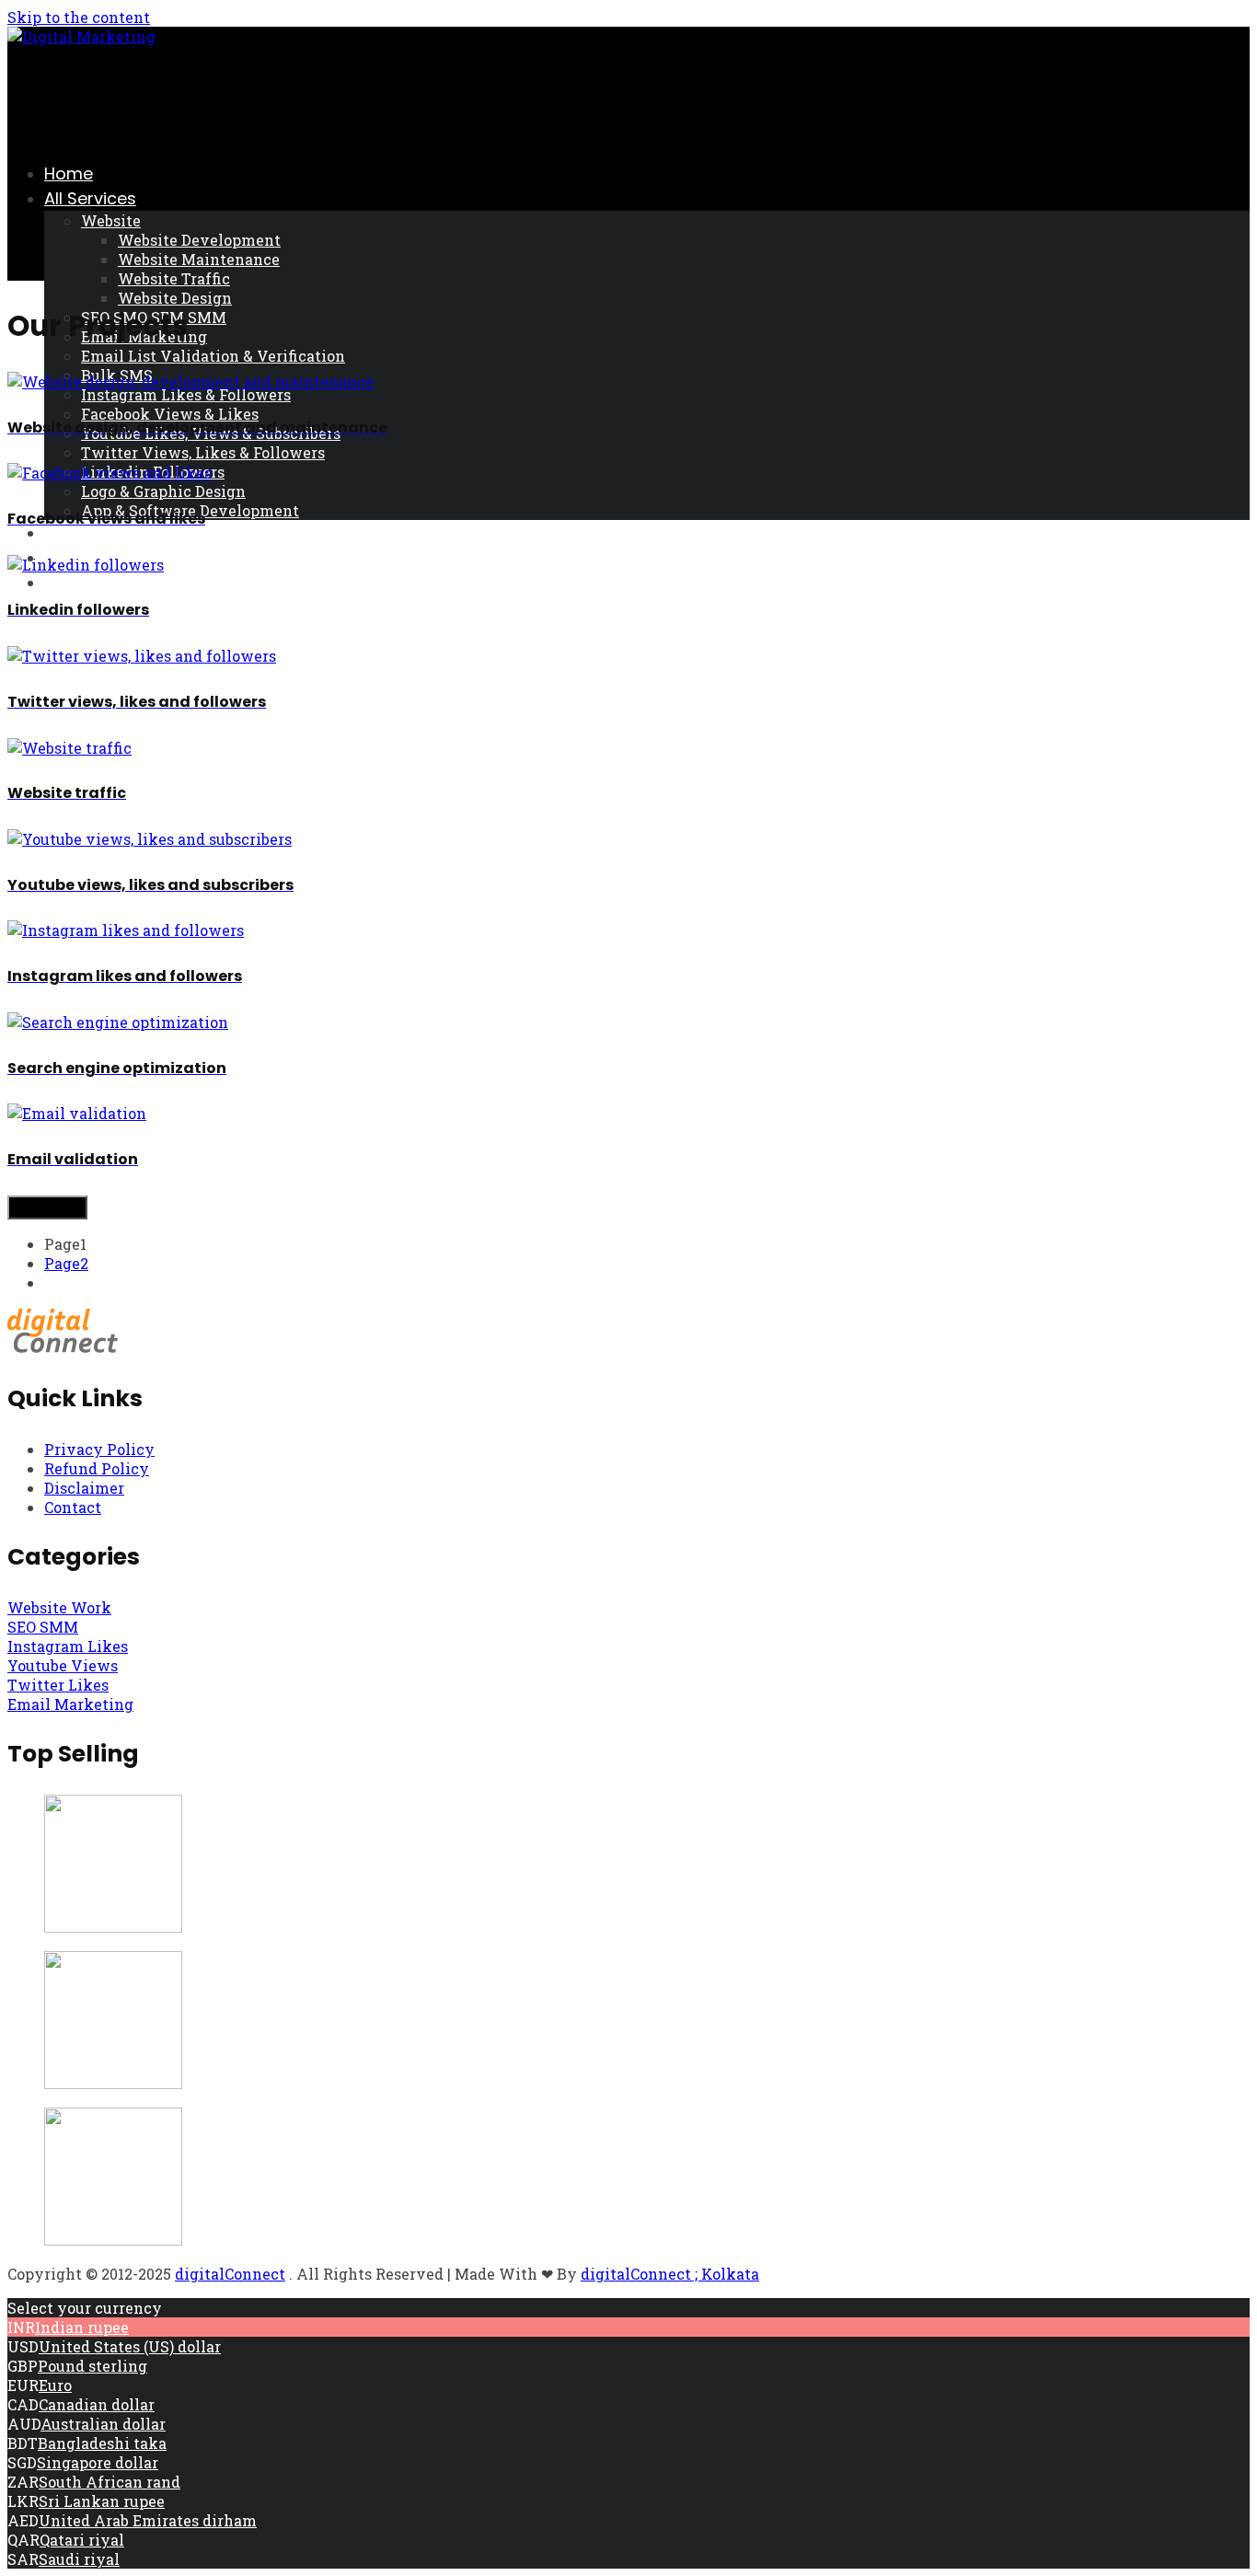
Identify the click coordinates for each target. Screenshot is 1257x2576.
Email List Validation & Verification (213, 356)
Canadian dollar (97, 2404)
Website (111, 220)
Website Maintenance (199, 259)
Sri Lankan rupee (102, 2501)
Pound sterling (92, 2366)
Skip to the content (79, 17)
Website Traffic (174, 278)
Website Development (199, 240)
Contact (73, 1507)
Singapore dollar (98, 2462)
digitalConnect (230, 2274)
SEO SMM (43, 1627)
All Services (90, 198)
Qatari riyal (82, 2540)
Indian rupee (82, 2327)
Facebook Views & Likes (170, 414)
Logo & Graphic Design (163, 491)
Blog (62, 582)
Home (69, 173)
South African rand (110, 2482)
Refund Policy (97, 1468)
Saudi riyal (79, 2559)
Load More (47, 1207)
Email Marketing (70, 1704)
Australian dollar (103, 2424)
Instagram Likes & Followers (186, 394)
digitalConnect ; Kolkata (670, 2274)
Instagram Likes (68, 1646)
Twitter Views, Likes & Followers (203, 452)
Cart (63, 532)
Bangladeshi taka (102, 2443)
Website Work (59, 1607)
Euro (55, 2385)
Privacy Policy (99, 1449)
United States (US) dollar (130, 2346)
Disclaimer (84, 1488)
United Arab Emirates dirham (148, 2520)
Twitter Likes (58, 1685)
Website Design (175, 298)
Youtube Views (63, 1665)
